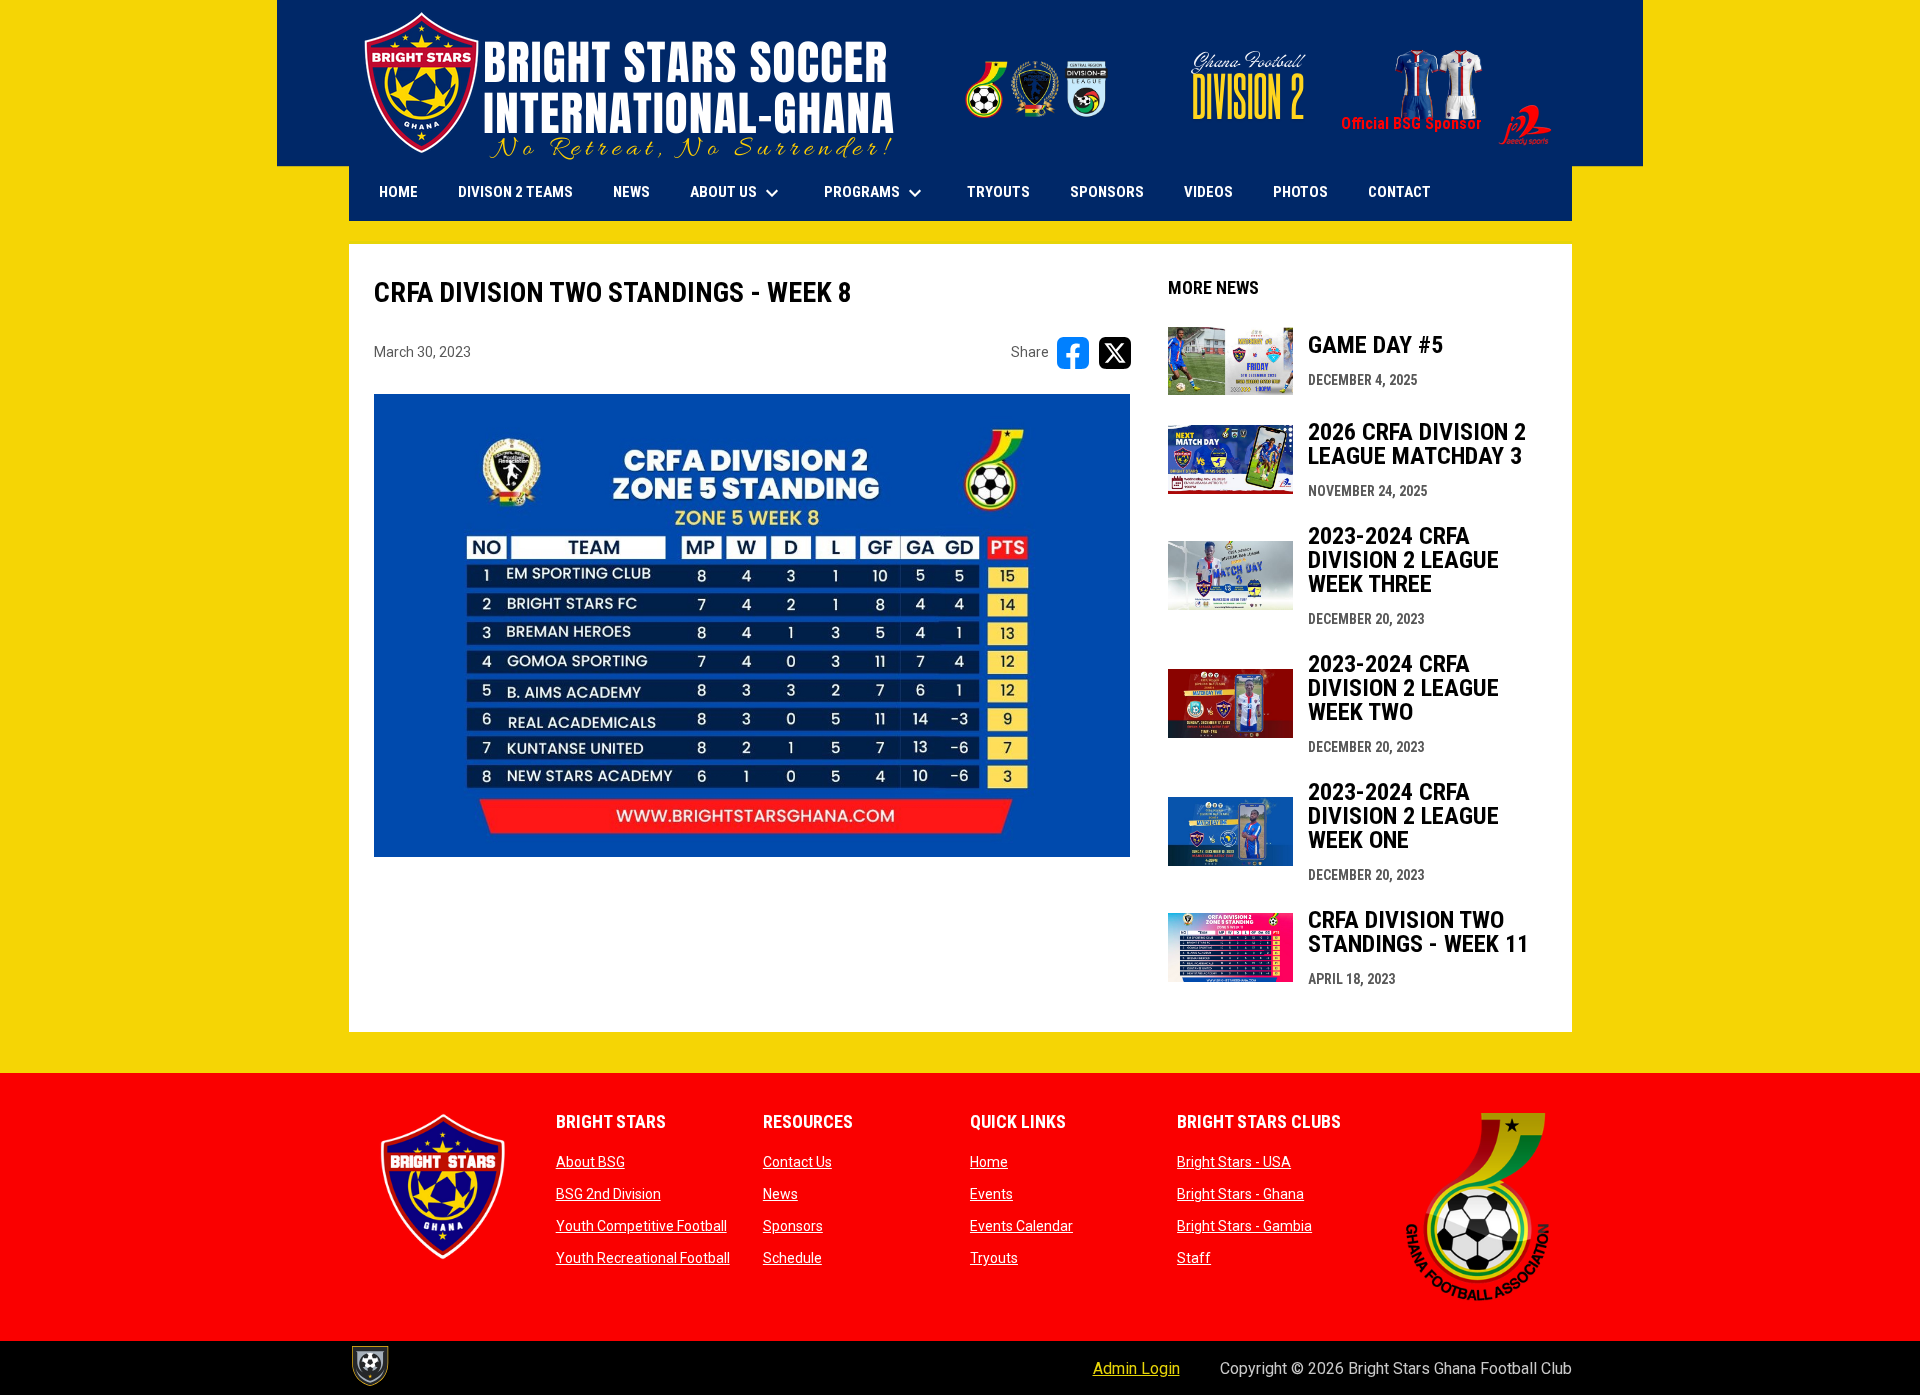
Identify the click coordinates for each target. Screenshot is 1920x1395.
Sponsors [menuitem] (1107, 192)
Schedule (792, 1258)
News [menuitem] (631, 192)
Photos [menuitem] (1300, 192)
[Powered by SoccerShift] (369, 1366)
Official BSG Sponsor (1446, 123)
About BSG (590, 1162)
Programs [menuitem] (875, 193)
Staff (1194, 1258)
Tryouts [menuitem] (998, 192)
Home (989, 1162)
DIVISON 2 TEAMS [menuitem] (515, 192)
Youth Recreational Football (643, 1258)
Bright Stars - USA (1234, 1162)
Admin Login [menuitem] (1136, 1368)
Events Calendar (1021, 1226)
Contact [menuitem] (1399, 192)
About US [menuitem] (737, 193)
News (780, 1194)
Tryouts (994, 1258)
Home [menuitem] (398, 192)
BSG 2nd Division (608, 1194)
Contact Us (797, 1162)
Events (991, 1194)
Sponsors (793, 1226)
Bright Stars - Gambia (1244, 1226)
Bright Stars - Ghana (1240, 1194)
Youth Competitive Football (641, 1226)
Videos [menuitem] (1208, 192)
